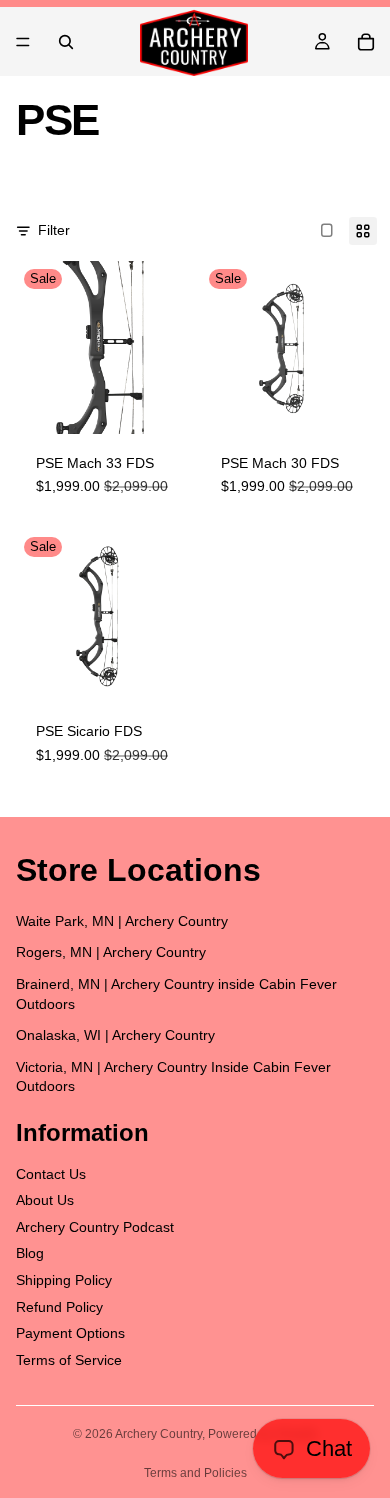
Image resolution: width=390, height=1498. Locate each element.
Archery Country (158, 1434)
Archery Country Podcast (95, 1227)
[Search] (66, 42)
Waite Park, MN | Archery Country (122, 921)
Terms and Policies (195, 1473)
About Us (45, 1200)
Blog (30, 1254)
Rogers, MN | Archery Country (111, 953)
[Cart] (366, 42)
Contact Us (51, 1174)
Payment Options (70, 1333)
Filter (54, 230)
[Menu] (23, 42)
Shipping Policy (64, 1280)
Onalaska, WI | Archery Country (115, 1035)
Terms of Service (69, 1360)
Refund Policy (59, 1307)
